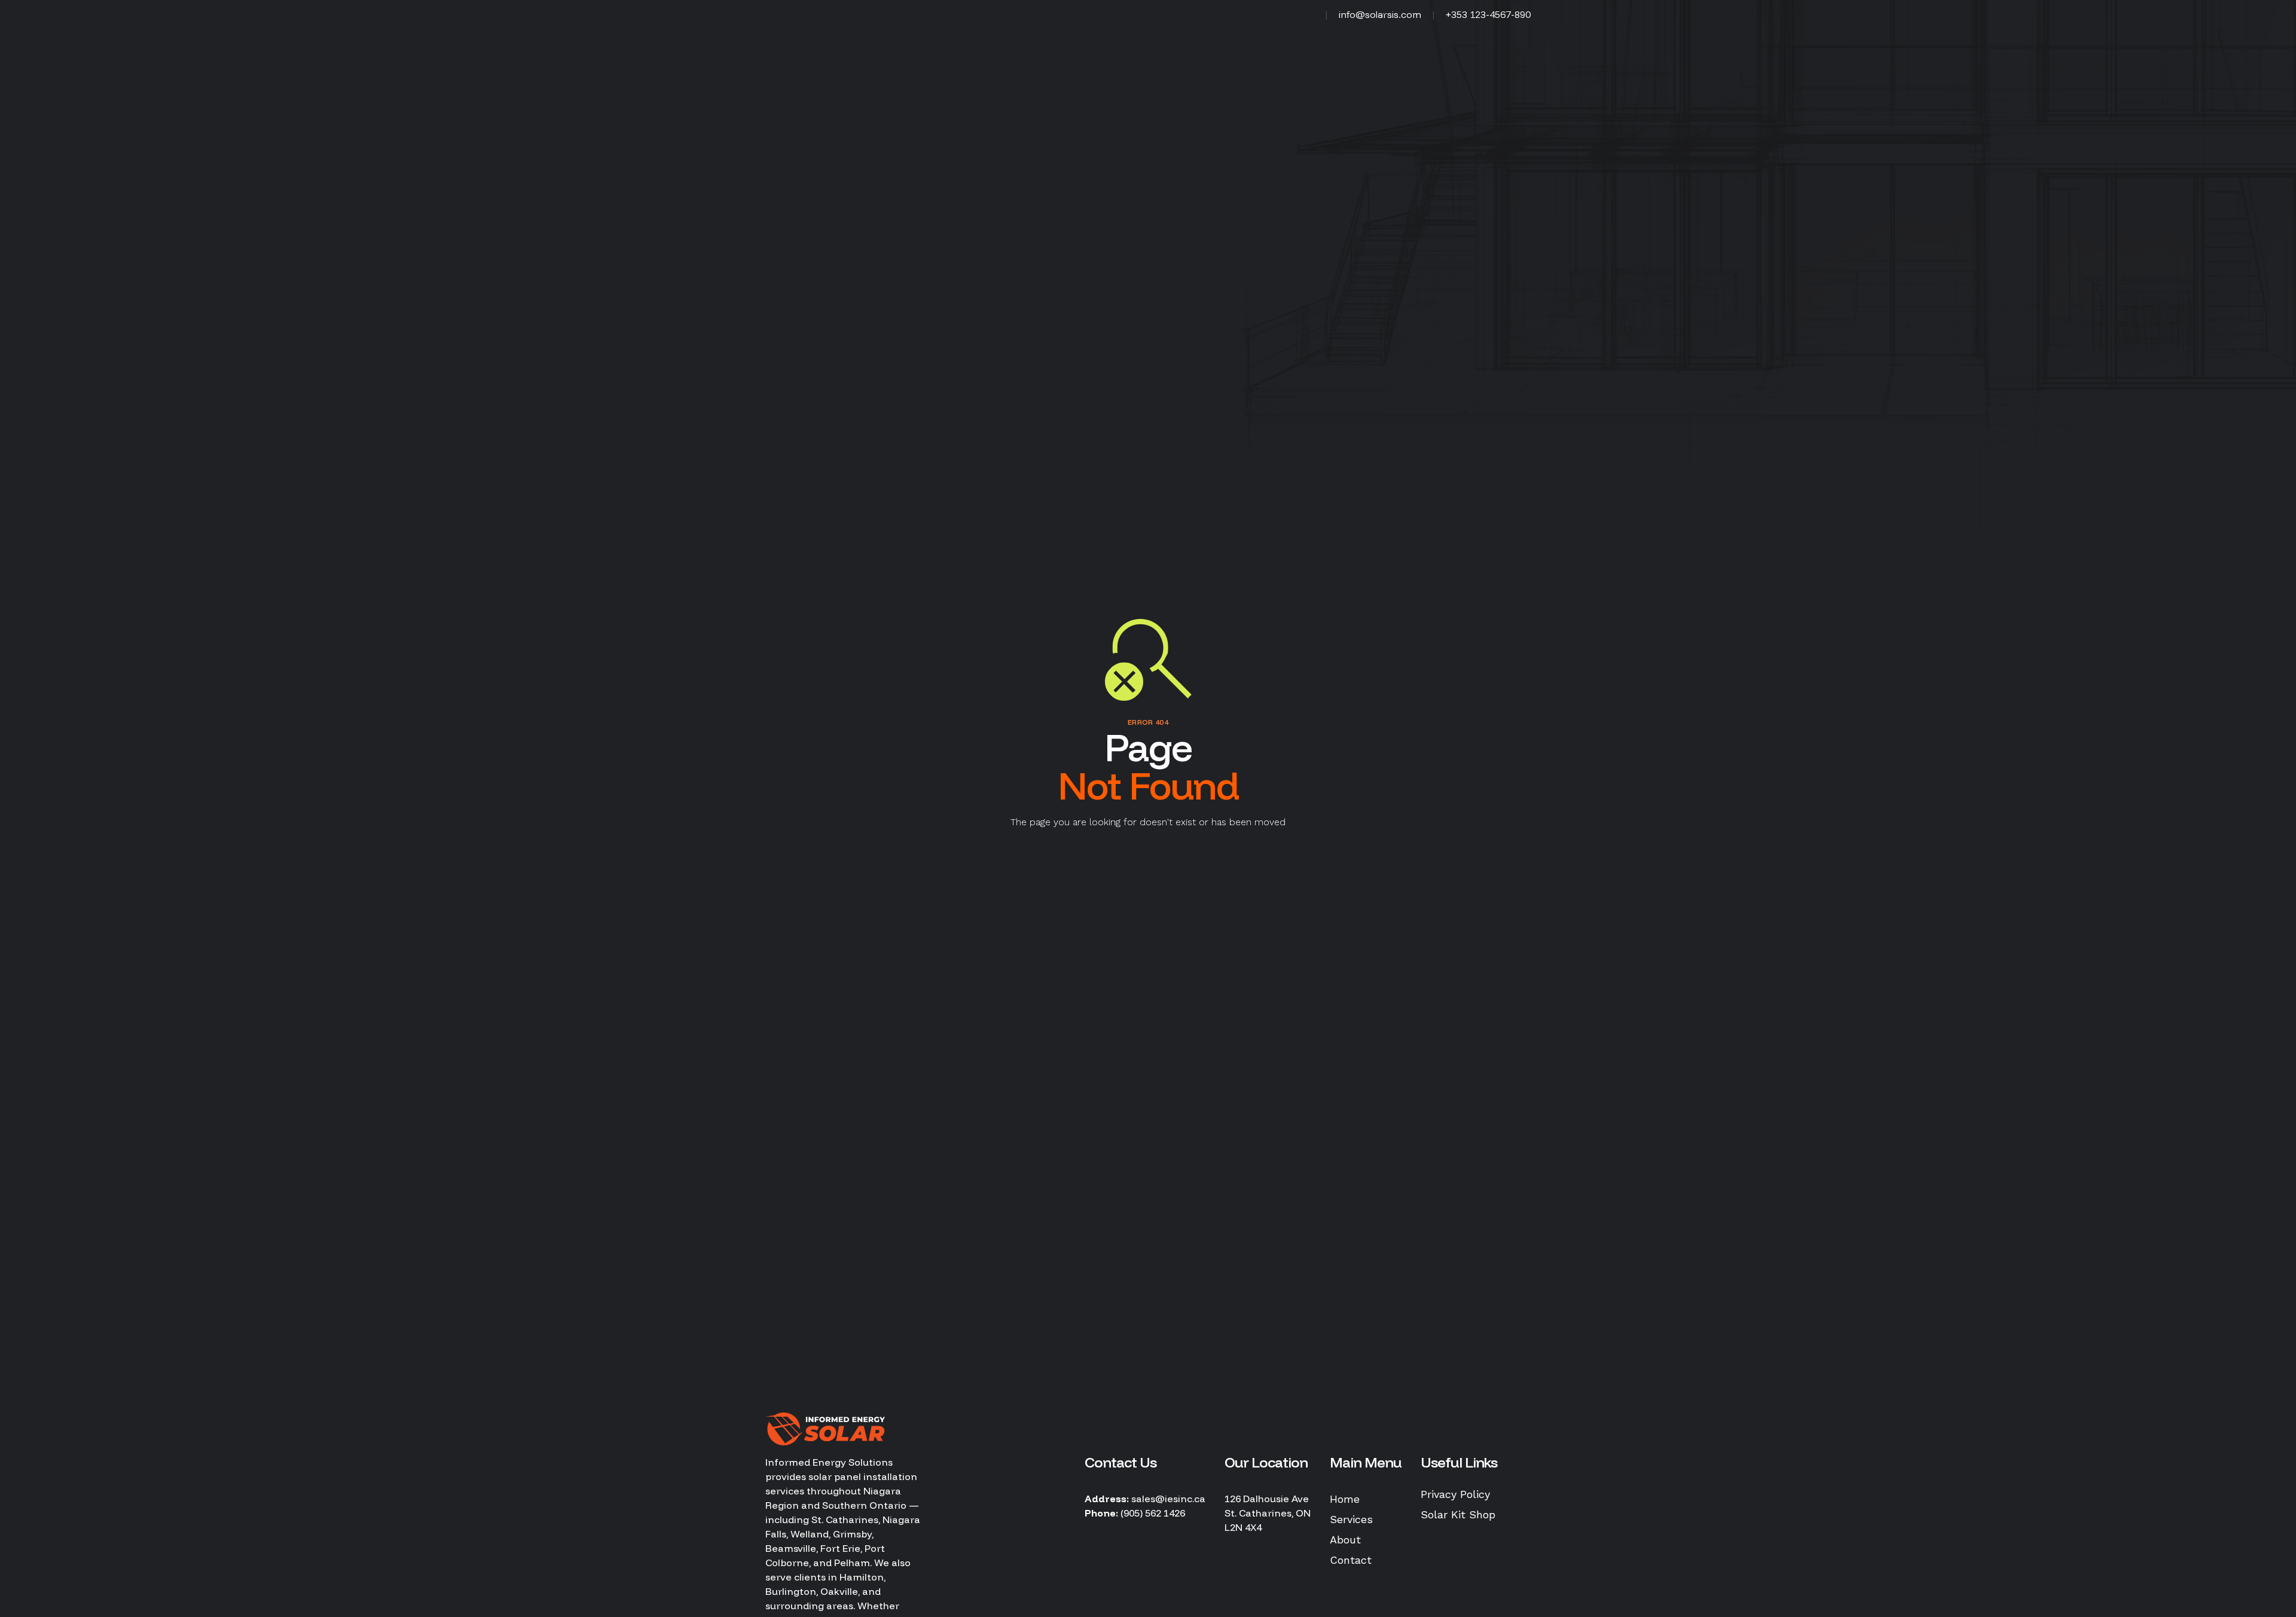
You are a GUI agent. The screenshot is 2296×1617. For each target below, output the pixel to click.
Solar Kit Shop (1458, 1514)
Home (1345, 1499)
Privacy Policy (1455, 1494)
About (1345, 1540)
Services (1351, 1519)
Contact (1351, 1560)
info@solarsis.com (1380, 14)
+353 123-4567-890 (1488, 14)
